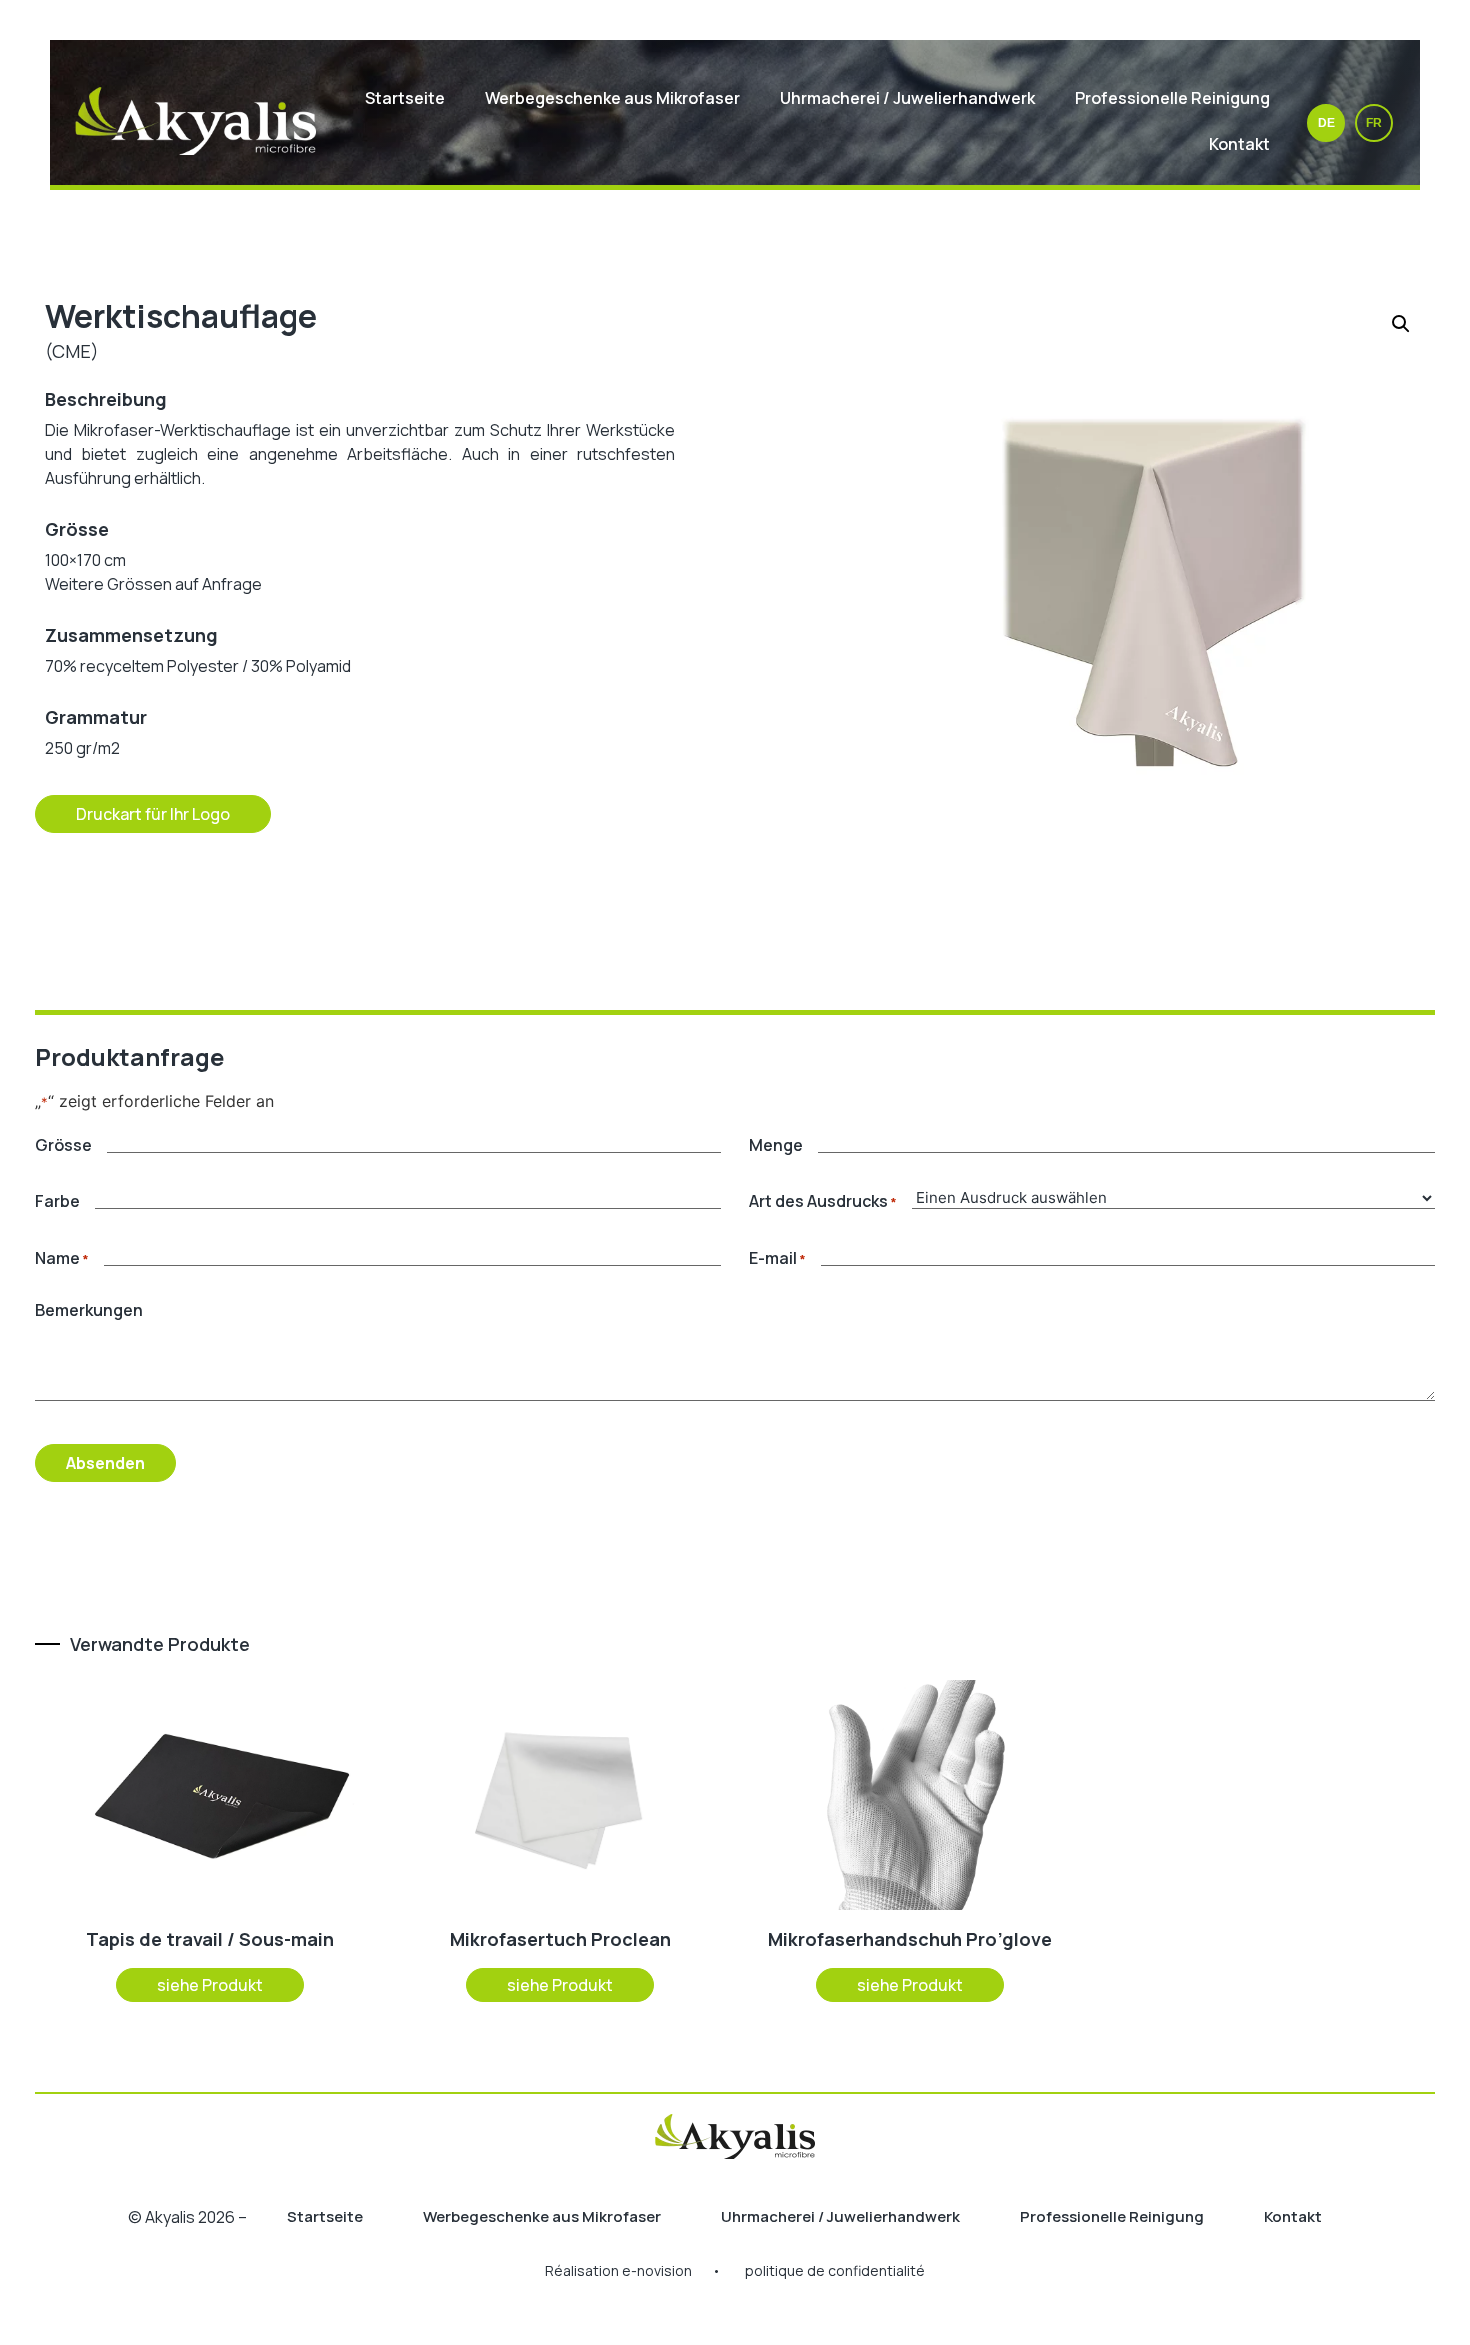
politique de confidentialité (835, 2270)
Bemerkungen (89, 1310)
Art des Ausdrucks (823, 1201)
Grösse (63, 1145)
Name (62, 1258)
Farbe (57, 1201)
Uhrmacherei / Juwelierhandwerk (907, 98)
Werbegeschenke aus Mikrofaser (612, 98)
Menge (776, 1145)
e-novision (657, 2270)
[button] (1401, 324)
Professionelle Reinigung (1172, 98)
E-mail (777, 1258)
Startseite (405, 98)
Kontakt (1239, 144)
